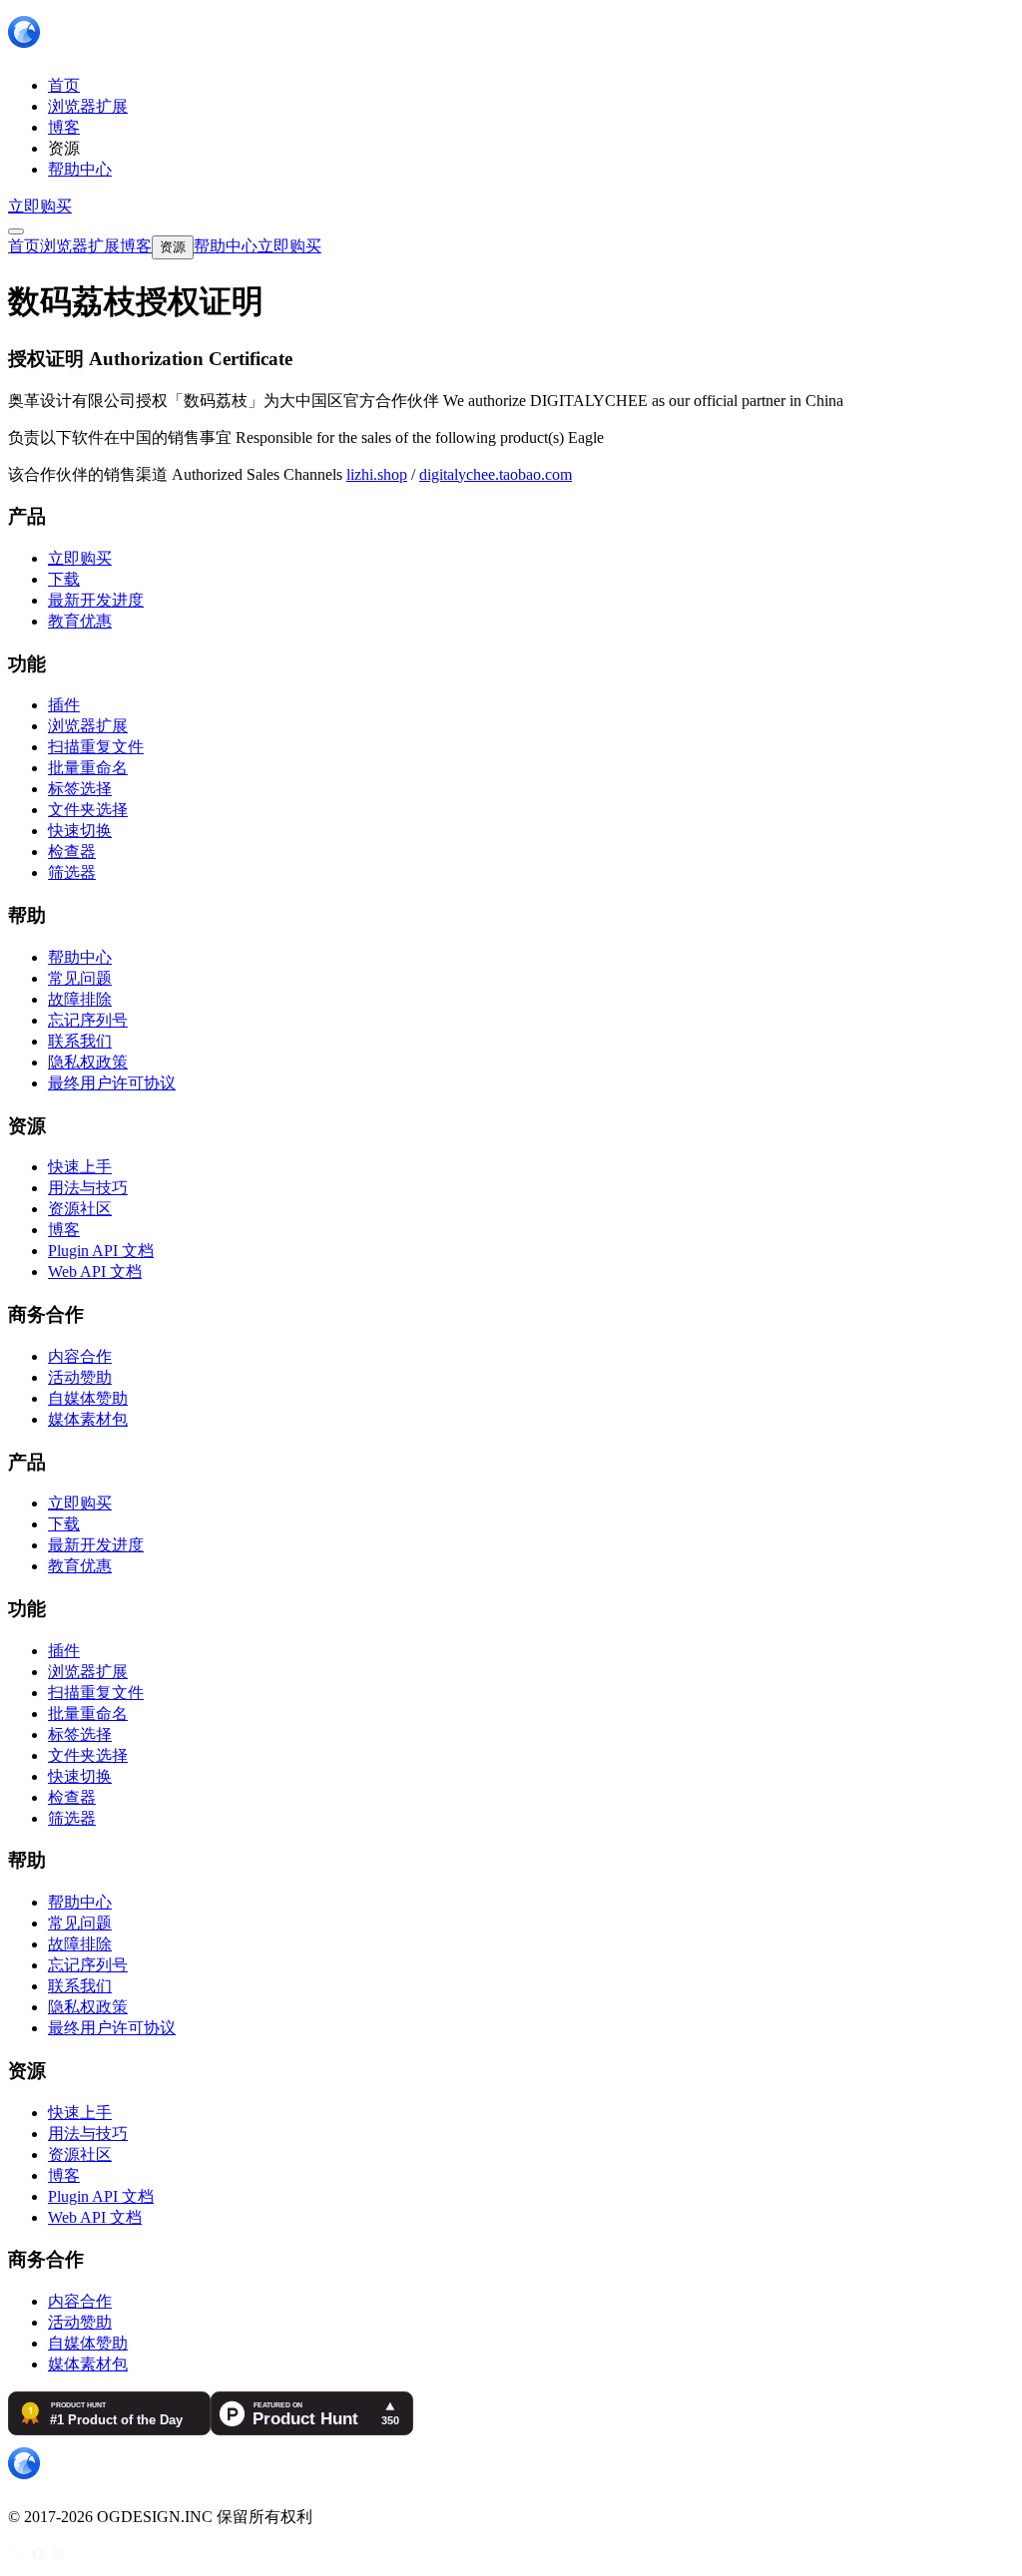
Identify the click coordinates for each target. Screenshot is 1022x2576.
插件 (64, 705)
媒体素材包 (88, 1419)
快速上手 (80, 1167)
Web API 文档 (95, 1272)
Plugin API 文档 (101, 1251)
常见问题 (80, 978)
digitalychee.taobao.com (496, 474)
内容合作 (80, 1356)
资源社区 (80, 1209)
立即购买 (40, 206)
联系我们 (80, 1041)
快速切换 (80, 831)
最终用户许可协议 (112, 1083)
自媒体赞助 (88, 1398)
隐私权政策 (88, 1062)
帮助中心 (80, 957)
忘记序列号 (88, 1020)
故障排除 (80, 999)
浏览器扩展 (88, 726)
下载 (64, 579)
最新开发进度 (96, 600)
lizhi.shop (377, 474)
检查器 (72, 852)
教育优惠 (80, 621)
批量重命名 (88, 768)
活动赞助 (80, 1377)
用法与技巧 (88, 1188)
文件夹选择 (88, 810)
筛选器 (72, 872)
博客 (64, 1230)
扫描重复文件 (96, 747)
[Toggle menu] (16, 231)
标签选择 (80, 789)
